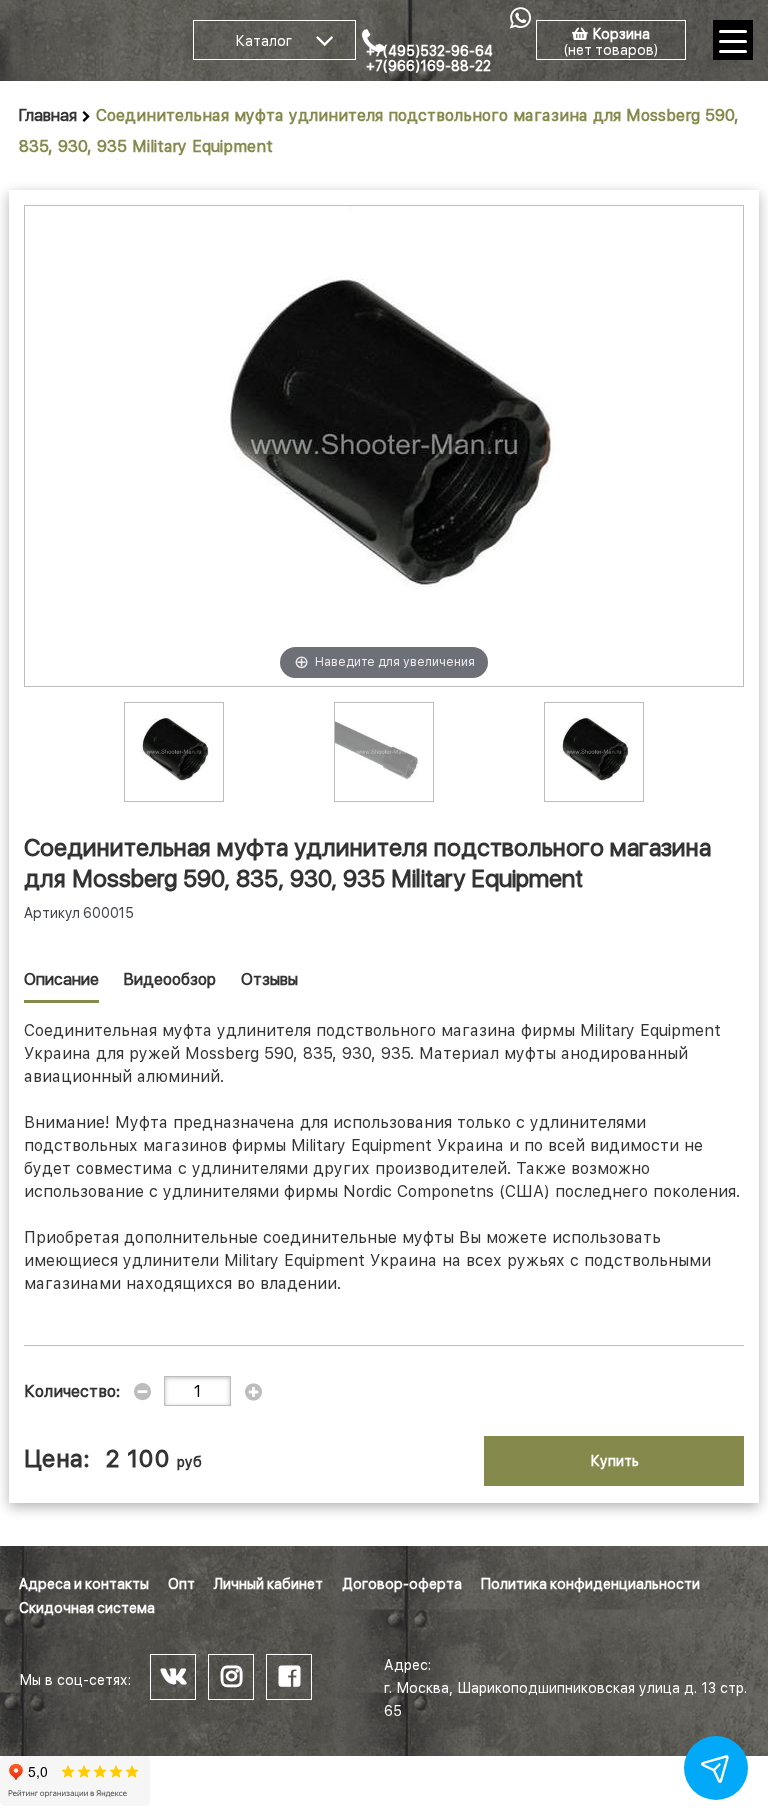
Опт (181, 1584)
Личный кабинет (268, 1584)
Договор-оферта (402, 1584)
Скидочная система (87, 1608)
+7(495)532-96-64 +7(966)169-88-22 (429, 58)
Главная (48, 115)
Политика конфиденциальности (590, 1584)
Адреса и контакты (84, 1584)
